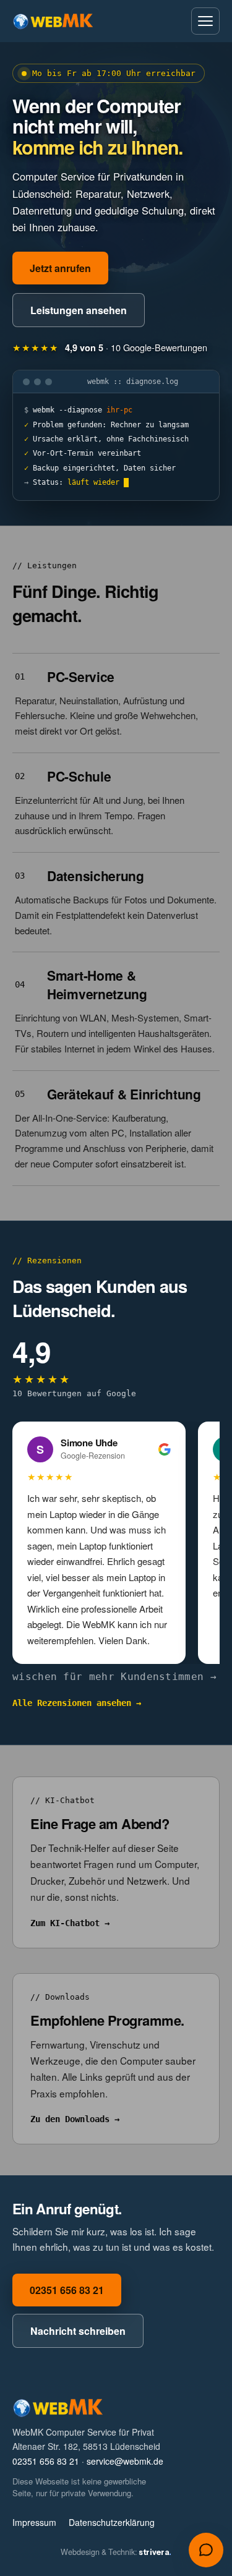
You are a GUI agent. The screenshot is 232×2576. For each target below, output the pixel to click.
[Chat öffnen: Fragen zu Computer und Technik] (206, 2550)
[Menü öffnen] (205, 21)
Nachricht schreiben (78, 2331)
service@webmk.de (125, 2461)
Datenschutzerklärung (112, 2522)
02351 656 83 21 (67, 2290)
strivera (155, 2552)
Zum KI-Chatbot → (70, 1923)
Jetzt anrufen (60, 268)
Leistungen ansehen (79, 310)
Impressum (34, 2522)
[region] (116, 1543)
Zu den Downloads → (75, 2119)
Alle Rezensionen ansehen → (77, 1703)
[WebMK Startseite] (53, 21)
